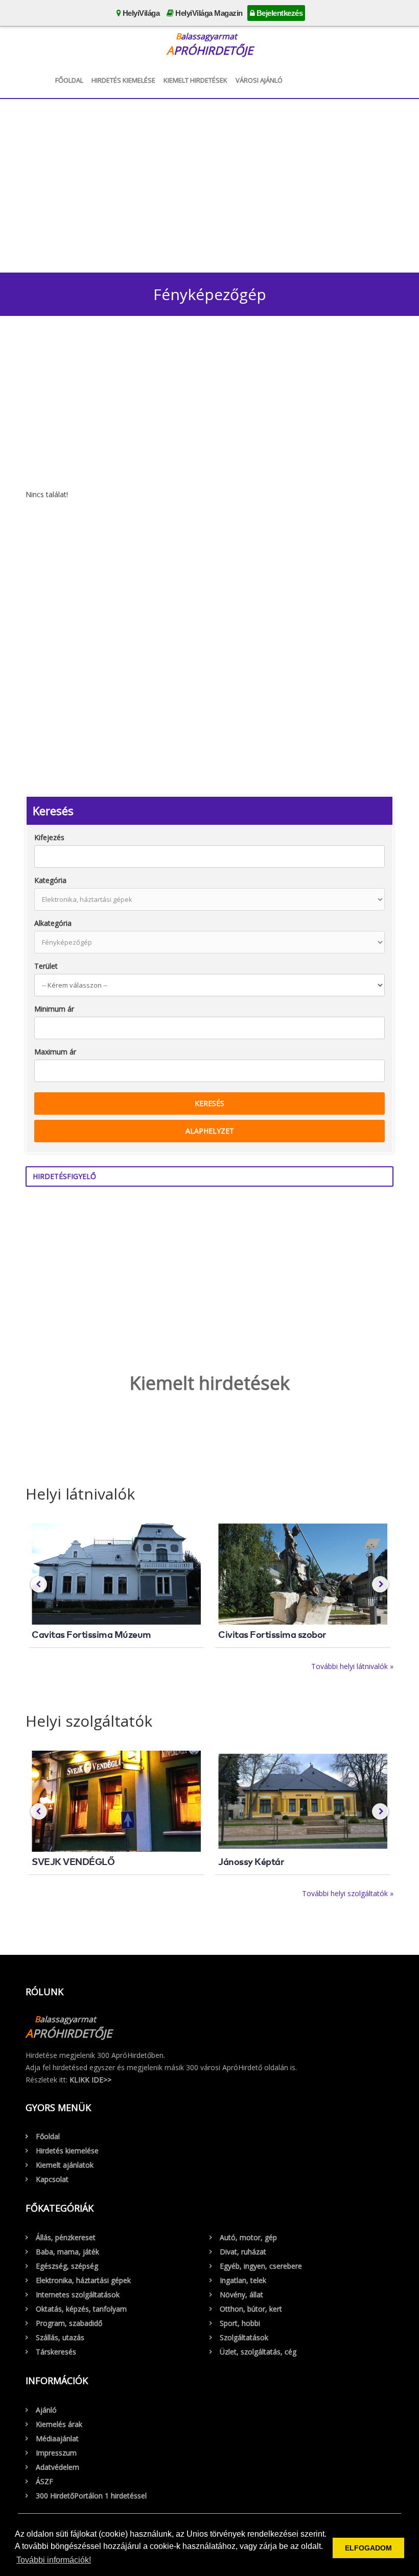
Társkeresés (56, 2352)
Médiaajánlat (57, 2438)
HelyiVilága (140, 13)
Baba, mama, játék (67, 2252)
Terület (46, 966)
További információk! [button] (54, 2560)
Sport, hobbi (240, 2323)
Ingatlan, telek (243, 2280)
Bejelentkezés (278, 13)
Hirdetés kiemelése (123, 80)
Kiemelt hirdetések (195, 80)
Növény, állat (241, 2295)
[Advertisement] (209, 183)
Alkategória (53, 923)
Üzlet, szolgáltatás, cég (258, 2352)
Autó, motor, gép (248, 2237)
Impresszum (56, 2453)
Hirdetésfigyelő (64, 1176)
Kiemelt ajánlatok (65, 2165)
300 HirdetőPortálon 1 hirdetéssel (91, 2496)
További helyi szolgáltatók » (348, 1893)
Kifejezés (49, 837)
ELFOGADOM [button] (368, 2548)
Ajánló (46, 2410)
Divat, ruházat (243, 2252)
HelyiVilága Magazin (208, 13)
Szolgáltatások (244, 2337)
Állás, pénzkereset (66, 2237)
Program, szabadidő (69, 2323)
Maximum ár (55, 1052)
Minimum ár (54, 1009)
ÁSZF (44, 2481)
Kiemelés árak (59, 2424)
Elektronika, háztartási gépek (83, 2280)
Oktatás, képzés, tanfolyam (81, 2309)
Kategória (50, 880)
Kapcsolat (52, 2179)
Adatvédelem (57, 2467)
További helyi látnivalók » (352, 1666)
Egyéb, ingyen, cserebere (261, 2266)
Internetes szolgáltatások (78, 2295)
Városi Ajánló (259, 80)
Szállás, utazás (60, 2337)
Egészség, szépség (67, 2266)
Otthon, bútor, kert (251, 2309)
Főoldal (69, 80)
